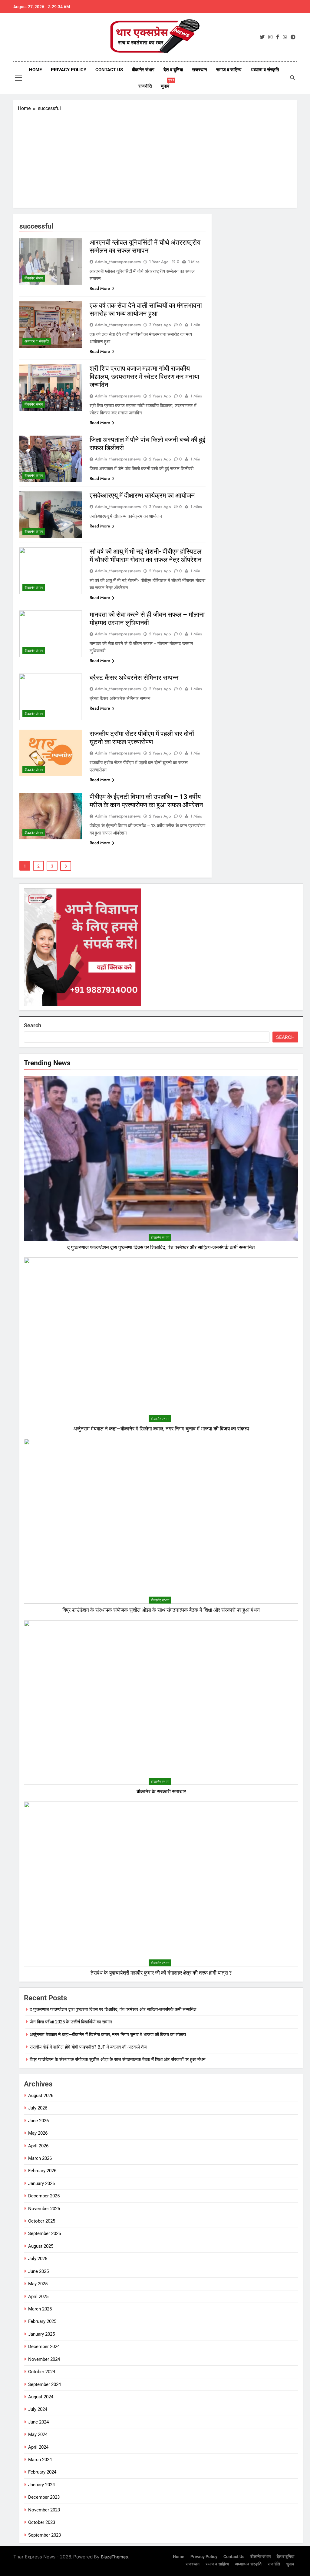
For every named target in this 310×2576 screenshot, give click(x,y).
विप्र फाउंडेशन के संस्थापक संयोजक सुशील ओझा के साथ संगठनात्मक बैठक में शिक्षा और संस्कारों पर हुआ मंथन (161, 1610)
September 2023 (45, 2535)
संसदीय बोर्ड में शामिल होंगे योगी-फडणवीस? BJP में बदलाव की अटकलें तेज (88, 2047)
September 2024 (45, 2384)
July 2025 (38, 2259)
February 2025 (42, 2321)
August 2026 (41, 2096)
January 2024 (41, 2485)
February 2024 (42, 2472)
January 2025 (41, 2334)
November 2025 (44, 2209)
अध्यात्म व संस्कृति (265, 70)
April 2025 (38, 2297)
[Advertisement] (155, 158)
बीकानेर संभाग (143, 70)
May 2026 (38, 2133)
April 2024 (38, 2447)
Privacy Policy (69, 70)
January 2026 (41, 2183)
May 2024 (38, 2434)
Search (33, 1025)
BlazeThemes (114, 2557)
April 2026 (38, 2146)
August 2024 (41, 2397)
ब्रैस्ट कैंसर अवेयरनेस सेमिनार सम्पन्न (134, 678)
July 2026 (38, 2108)
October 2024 (42, 2372)
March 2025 (40, 2309)
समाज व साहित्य (229, 70)
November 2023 (44, 2510)
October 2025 (42, 2221)
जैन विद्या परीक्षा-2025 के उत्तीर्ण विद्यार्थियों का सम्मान (71, 2022)
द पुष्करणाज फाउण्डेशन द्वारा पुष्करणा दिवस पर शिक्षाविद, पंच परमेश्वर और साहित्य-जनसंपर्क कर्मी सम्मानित (161, 1248)
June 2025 (38, 2271)
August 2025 (41, 2246)
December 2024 (44, 2347)
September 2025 (45, 2233)
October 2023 (42, 2522)
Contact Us (109, 70)
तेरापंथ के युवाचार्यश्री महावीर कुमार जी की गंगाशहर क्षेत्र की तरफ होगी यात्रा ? (161, 1973)
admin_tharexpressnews (118, 262)
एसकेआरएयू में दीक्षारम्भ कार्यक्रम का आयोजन (142, 495)
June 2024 (38, 2422)
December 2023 (44, 2497)
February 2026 (42, 2171)
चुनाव (167, 84)
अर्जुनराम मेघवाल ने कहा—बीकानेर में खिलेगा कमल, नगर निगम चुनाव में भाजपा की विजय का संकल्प (161, 1429)
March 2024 (40, 2460)
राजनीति (145, 86)
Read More (100, 288)
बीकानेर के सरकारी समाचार (161, 1792)
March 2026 (40, 2158)
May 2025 (38, 2284)
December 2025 (44, 2196)
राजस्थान (200, 70)
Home (35, 70)
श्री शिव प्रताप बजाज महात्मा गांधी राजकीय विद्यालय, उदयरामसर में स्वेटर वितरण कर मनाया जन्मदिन (144, 377)
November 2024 (44, 2359)
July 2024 (38, 2409)
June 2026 (38, 2121)
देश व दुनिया (173, 70)
